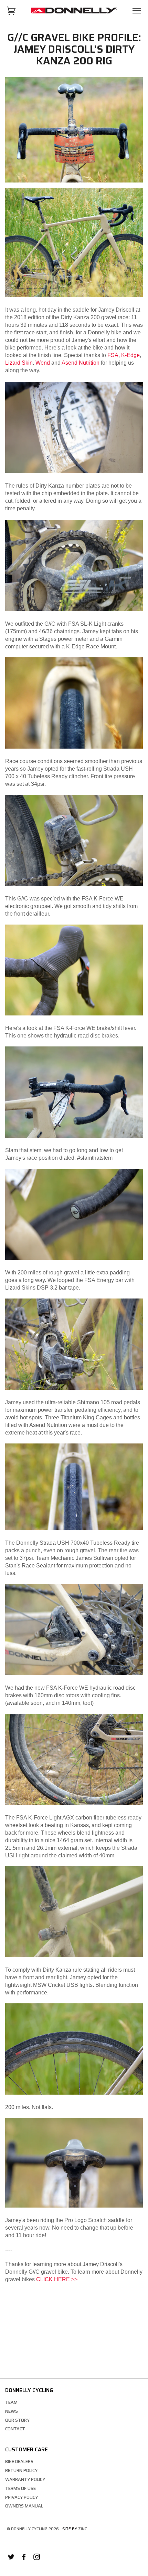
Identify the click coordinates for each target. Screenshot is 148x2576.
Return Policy (21, 2470)
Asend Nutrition (81, 363)
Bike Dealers (19, 2462)
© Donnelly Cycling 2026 (33, 2529)
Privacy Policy (22, 2497)
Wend (43, 363)
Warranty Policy (25, 2479)
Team (11, 2402)
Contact (15, 2429)
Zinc (83, 2529)
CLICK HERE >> (57, 2279)
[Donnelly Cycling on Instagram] (37, 2558)
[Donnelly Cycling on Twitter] (11, 2558)
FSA (113, 355)
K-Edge (130, 355)
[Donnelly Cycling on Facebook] (24, 2558)
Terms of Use (20, 2488)
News (12, 2411)
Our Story (17, 2420)
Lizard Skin (19, 363)
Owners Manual (24, 2506)
